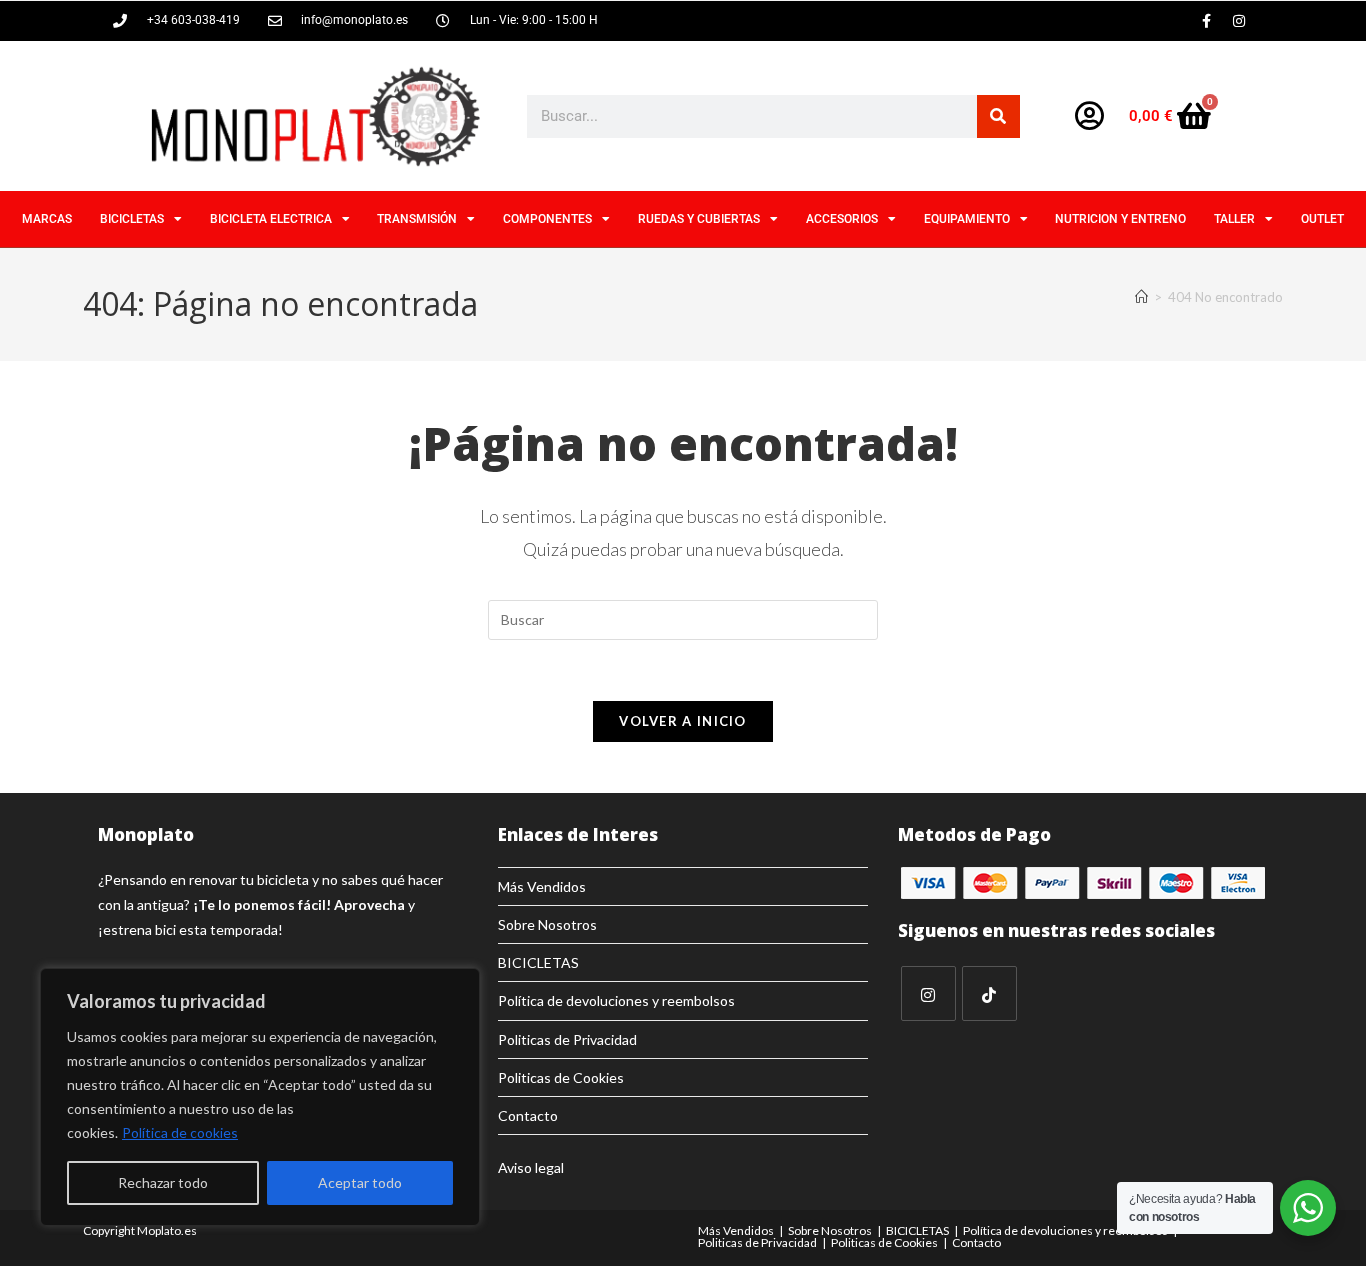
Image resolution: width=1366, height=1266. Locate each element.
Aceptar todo (360, 1182)
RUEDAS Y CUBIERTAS (699, 219)
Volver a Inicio (683, 721)
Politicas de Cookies (561, 1077)
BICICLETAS (132, 219)
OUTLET (1322, 219)
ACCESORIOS (842, 219)
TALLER (1234, 219)
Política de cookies (180, 1132)
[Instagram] (1239, 21)
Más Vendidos (542, 886)
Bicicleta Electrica (271, 219)
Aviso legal (531, 1167)
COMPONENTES (547, 219)
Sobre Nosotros (547, 924)
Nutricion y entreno (1120, 219)
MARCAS (47, 219)
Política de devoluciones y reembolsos (616, 1000)
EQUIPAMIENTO (967, 219)
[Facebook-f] (1206, 21)
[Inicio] (1141, 297)
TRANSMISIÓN (417, 219)
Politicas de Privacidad (567, 1039)
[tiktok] (989, 993)
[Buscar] (998, 116)
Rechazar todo (163, 1182)
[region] (260, 1097)
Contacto (528, 1115)
